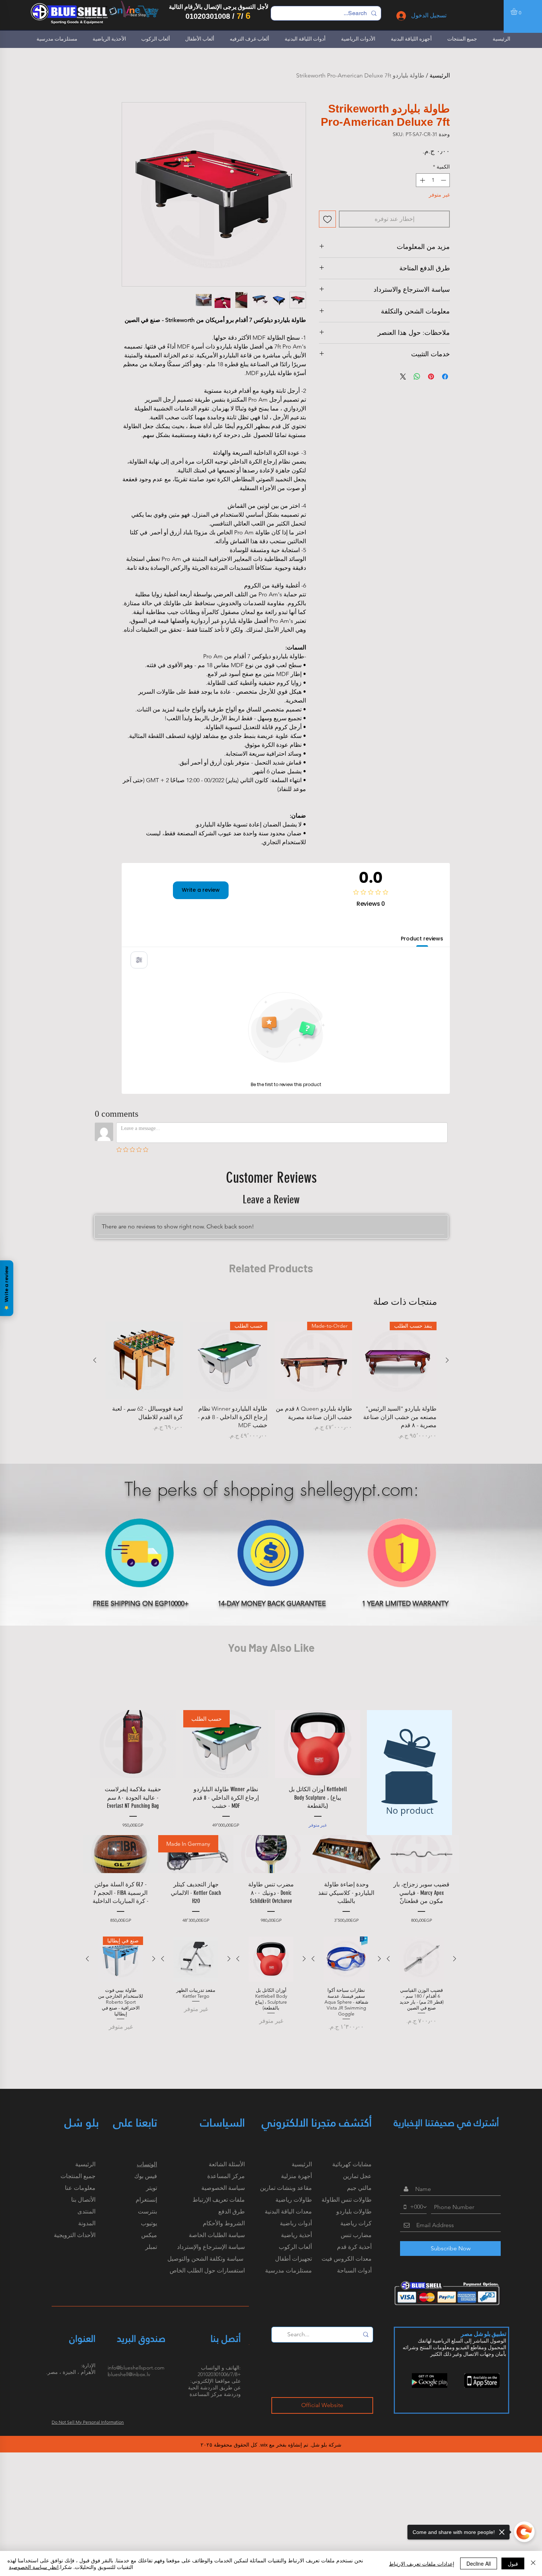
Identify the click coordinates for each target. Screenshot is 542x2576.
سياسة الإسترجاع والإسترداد (211, 2247)
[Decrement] (444, 180)
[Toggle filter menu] (139, 960)
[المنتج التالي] (95, 1360)
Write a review (201, 890)
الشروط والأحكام (224, 2223)
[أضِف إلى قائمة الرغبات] (327, 219)
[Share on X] (403, 377)
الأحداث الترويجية (75, 2235)
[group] (271, 1381)
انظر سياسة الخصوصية (34, 2567)
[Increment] (422, 180)
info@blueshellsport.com (136, 2368)
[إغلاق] (533, 2563)
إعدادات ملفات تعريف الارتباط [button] (422, 2563)
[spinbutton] (433, 180)
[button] (518, 11)
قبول (513, 2563)
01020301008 (208, 16)
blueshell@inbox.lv (129, 2374)
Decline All (479, 2563)
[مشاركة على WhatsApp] (417, 377)
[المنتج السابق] (447, 1360)
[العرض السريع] (144, 1360)
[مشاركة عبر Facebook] (445, 377)
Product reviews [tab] (422, 939)
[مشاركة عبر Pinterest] (431, 377)
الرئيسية (440, 75)
